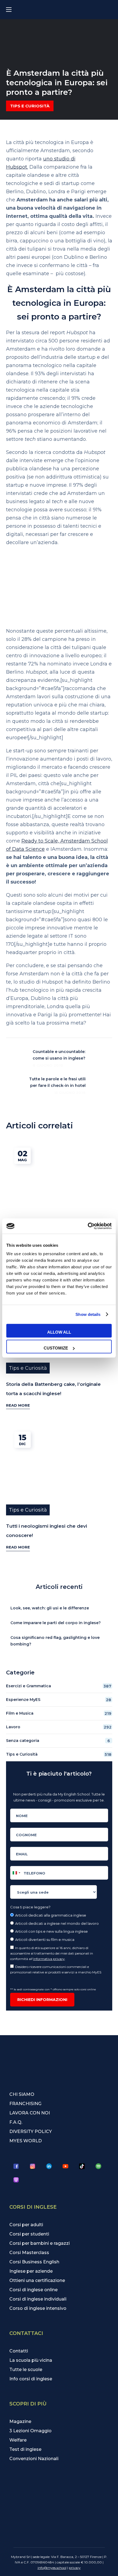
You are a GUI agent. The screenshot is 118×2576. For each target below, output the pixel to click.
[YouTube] (66, 2166)
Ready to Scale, (41, 841)
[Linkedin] (49, 2166)
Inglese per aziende (31, 2271)
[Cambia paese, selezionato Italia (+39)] (16, 1873)
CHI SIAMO (22, 2094)
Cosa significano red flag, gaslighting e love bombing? (55, 1641)
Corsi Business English (34, 2262)
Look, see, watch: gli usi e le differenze (50, 1608)
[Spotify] (99, 2166)
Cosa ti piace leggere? (30, 1907)
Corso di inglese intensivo (38, 2308)
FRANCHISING (25, 2104)
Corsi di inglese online (33, 2290)
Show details (88, 1314)
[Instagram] (33, 2166)
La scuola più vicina (31, 2360)
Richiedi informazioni (42, 2000)
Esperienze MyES (59, 1700)
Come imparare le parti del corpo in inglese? (56, 1623)
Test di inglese (25, 2449)
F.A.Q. (16, 2122)
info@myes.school (52, 2568)
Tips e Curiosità (30, 106)
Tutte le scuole (26, 2370)
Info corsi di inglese (31, 2379)
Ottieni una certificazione (37, 2280)
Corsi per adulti (26, 2225)
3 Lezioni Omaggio (30, 2431)
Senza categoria (58, 1741)
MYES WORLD (26, 2141)
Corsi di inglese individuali (38, 2299)
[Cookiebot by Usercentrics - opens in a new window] (88, 1226)
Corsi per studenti (29, 2234)
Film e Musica (59, 1713)
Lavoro (59, 1727)
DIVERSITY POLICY (31, 2131)
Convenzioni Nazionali (34, 2459)
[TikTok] (82, 2166)
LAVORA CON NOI (30, 2113)
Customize (56, 1348)
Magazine (20, 2421)
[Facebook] (16, 2166)
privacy (75, 2568)
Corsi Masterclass (29, 2253)
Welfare (18, 2440)
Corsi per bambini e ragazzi (40, 2243)
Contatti (19, 2351)
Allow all (59, 1332)
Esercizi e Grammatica (59, 1686)
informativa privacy (49, 1959)
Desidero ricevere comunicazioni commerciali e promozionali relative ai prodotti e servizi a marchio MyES (56, 1969)
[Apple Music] (16, 2180)
